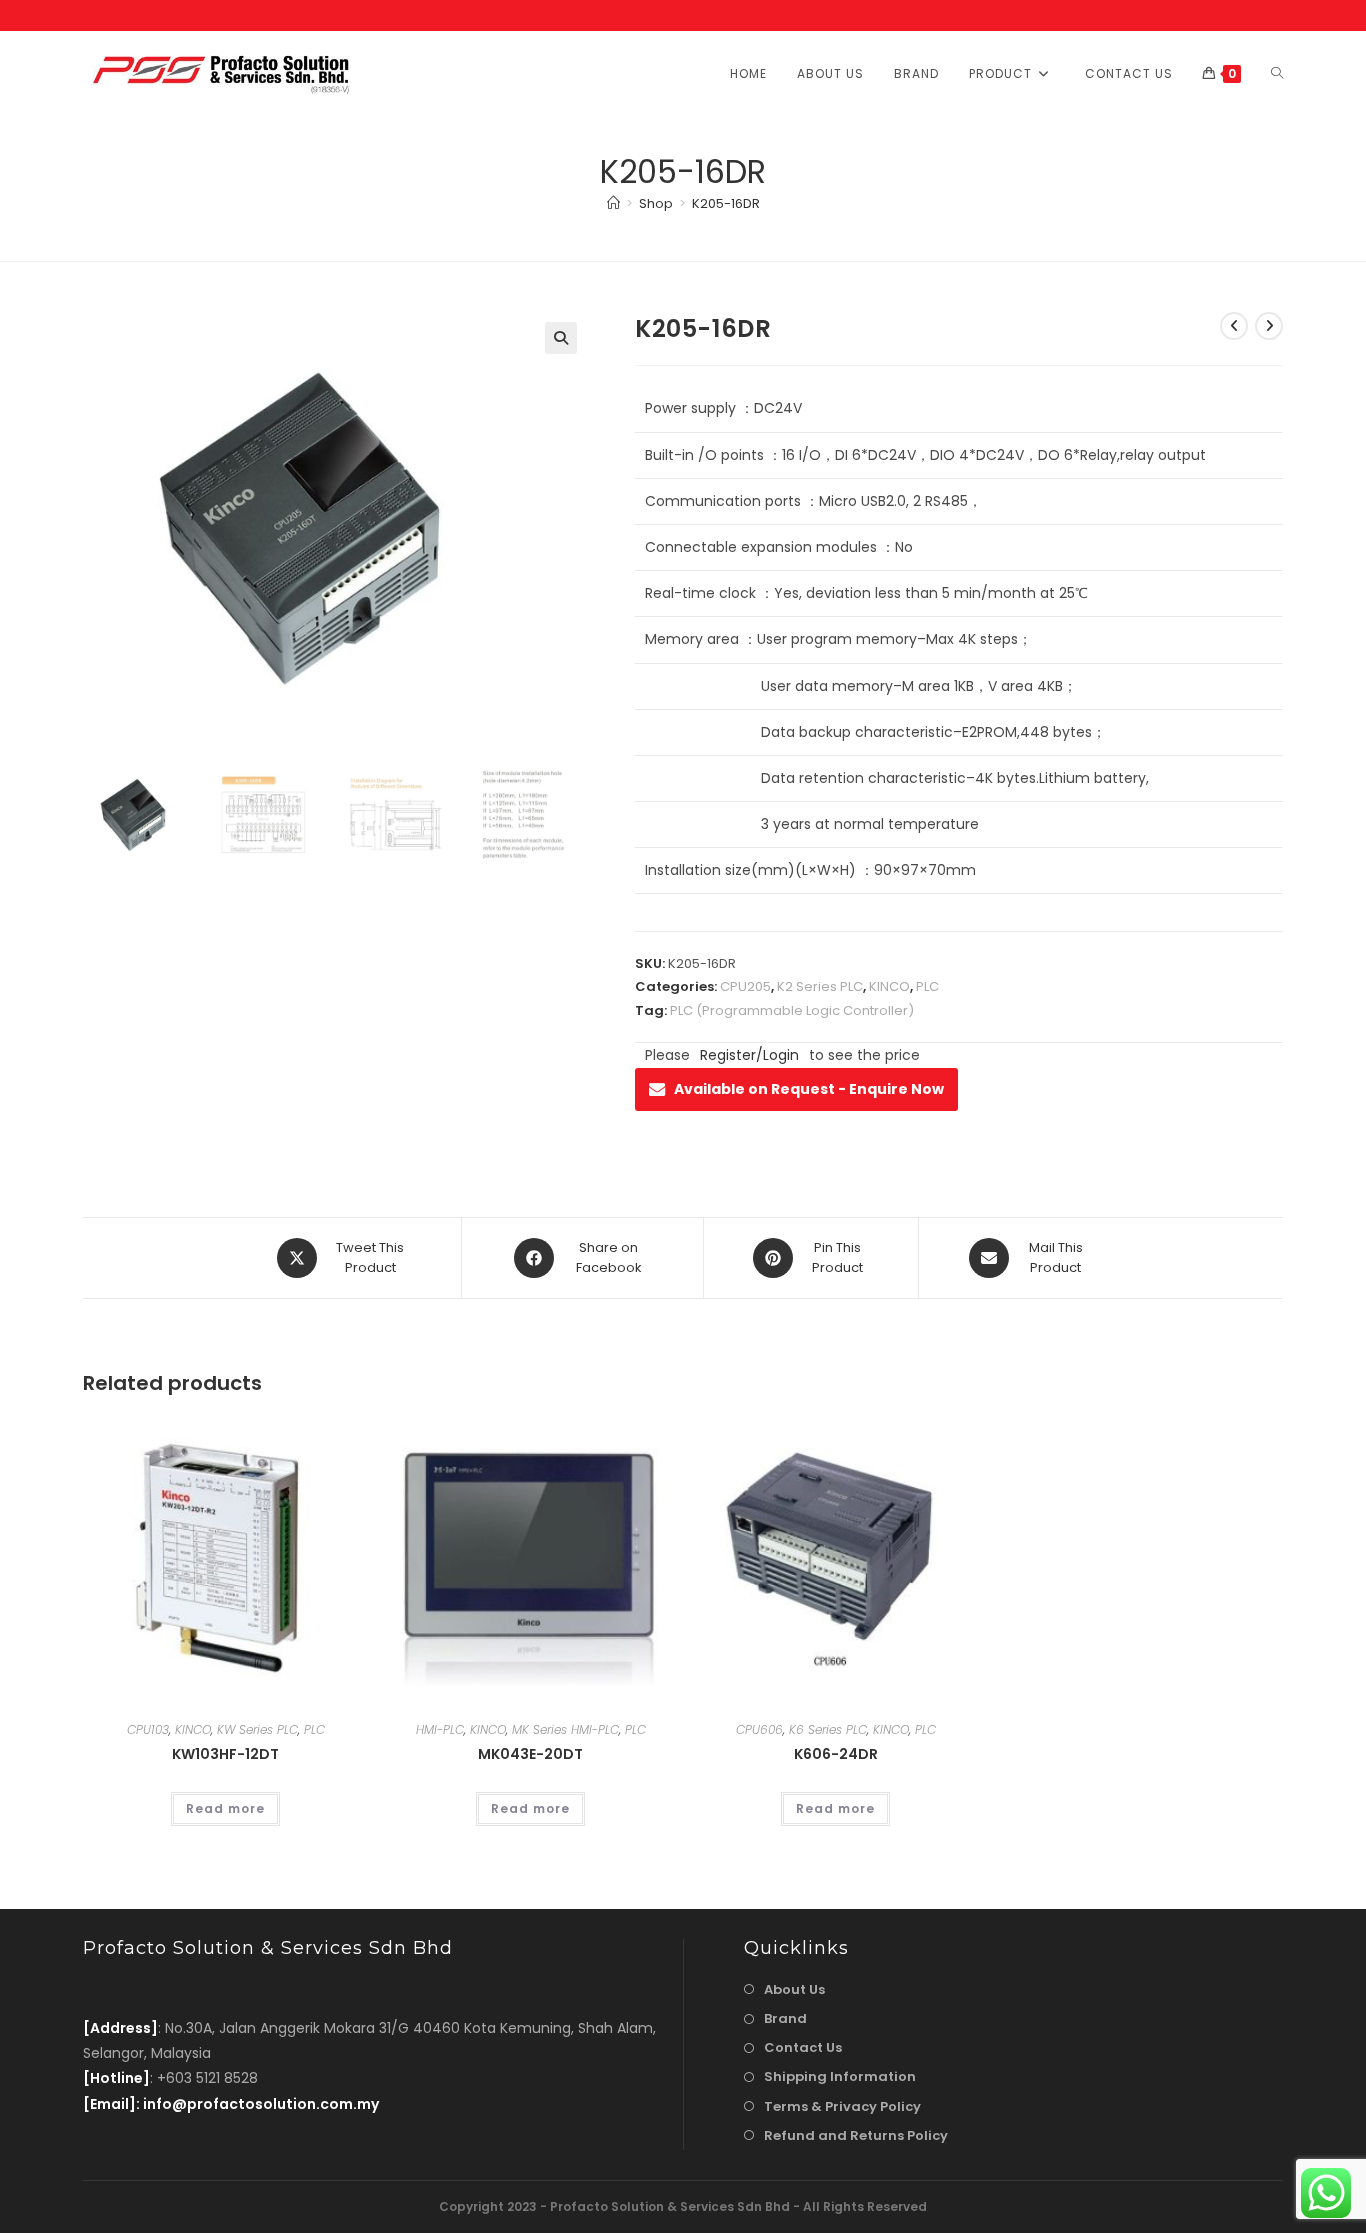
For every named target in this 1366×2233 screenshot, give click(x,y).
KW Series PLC (257, 1729)
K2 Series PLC (820, 986)
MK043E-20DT (530, 1754)
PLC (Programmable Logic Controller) (792, 1010)
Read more (225, 1808)
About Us (794, 1989)
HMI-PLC (440, 1729)
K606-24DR (836, 1754)
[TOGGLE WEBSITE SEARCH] (1277, 73)
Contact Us (803, 2047)
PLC (927, 986)
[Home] (613, 203)
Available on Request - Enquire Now (809, 1089)
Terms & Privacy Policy (842, 2106)
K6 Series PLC (828, 1729)
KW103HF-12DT (225, 1754)
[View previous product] (1234, 326)
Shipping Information (840, 2076)
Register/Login (749, 1055)
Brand (785, 2018)
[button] (561, 338)
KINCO (889, 986)
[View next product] (1269, 326)
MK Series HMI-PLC (565, 1729)
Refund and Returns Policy (856, 2135)
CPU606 (759, 1729)
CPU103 (148, 1729)
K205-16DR (726, 203)
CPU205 (745, 986)
